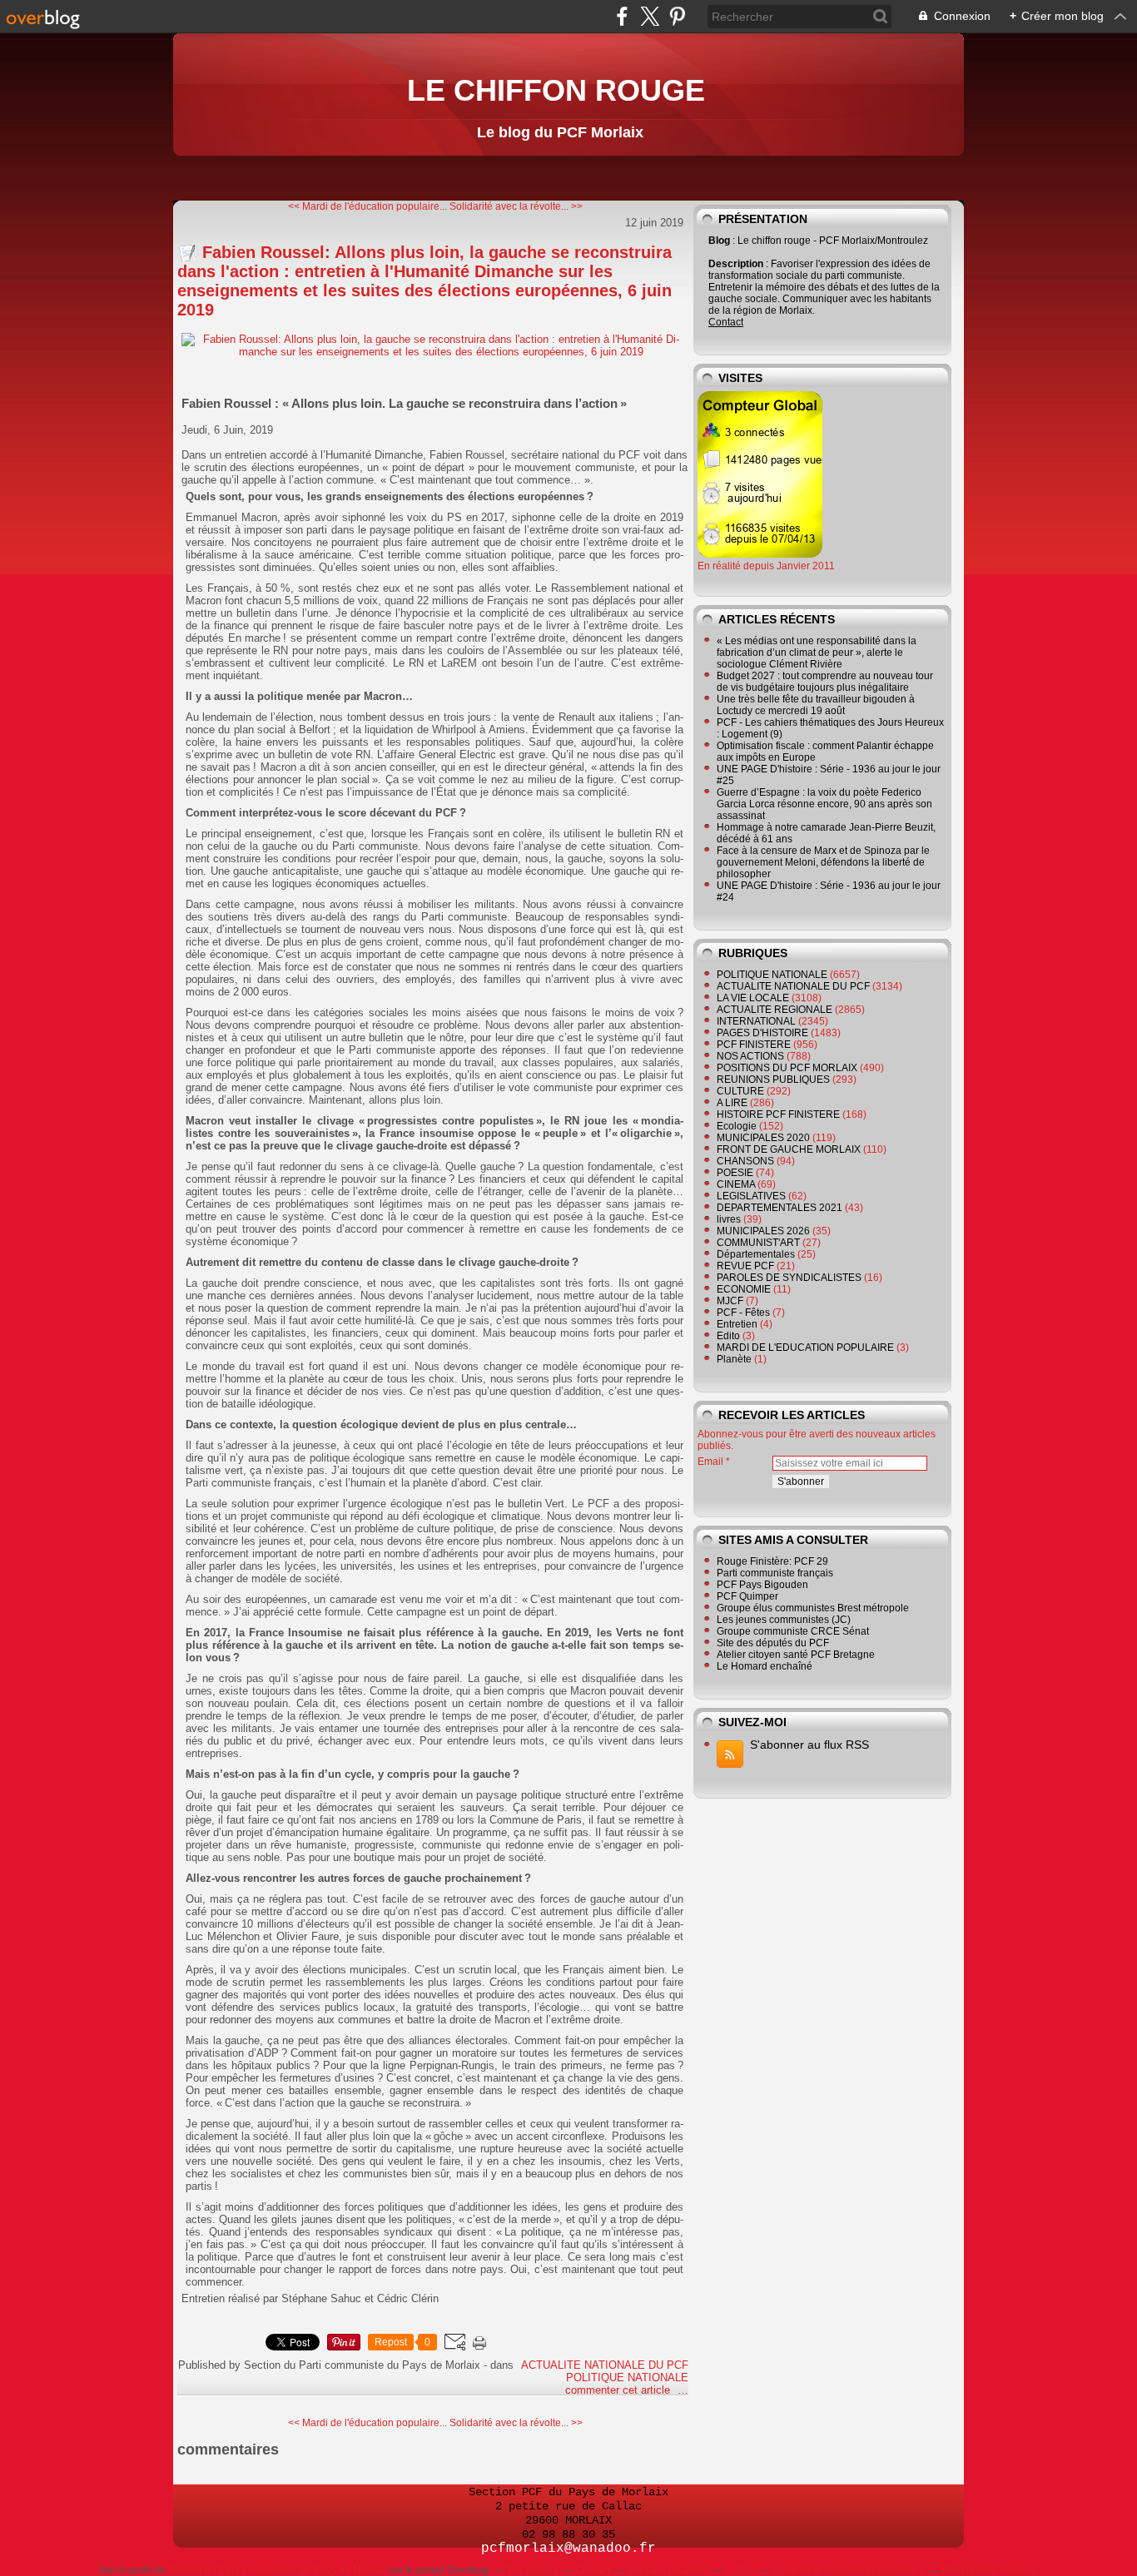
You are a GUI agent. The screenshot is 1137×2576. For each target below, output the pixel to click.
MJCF (730, 1301)
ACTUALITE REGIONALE (775, 1010)
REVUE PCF (745, 1266)
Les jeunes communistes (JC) (784, 1620)
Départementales (756, 1254)
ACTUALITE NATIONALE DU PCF (605, 2365)
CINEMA (736, 1184)
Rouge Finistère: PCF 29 (772, 1561)
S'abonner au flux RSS (809, 1745)
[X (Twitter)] (650, 16)
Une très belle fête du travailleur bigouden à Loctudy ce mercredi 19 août (816, 705)
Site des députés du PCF (773, 1643)
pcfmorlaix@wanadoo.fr (568, 2549)
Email (710, 1462)
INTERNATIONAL (756, 1021)
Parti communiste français (775, 1573)
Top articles (532, 2570)
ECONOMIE (744, 1289)
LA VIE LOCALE (753, 998)
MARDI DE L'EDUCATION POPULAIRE (805, 1348)
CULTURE (740, 1091)
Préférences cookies (988, 2570)
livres (729, 1219)
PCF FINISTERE (754, 1045)
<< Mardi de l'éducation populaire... (367, 206)
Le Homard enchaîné (765, 1666)
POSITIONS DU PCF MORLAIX (787, 1068)
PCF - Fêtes (743, 1313)
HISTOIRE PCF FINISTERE (778, 1114)
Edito (728, 1336)
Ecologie (737, 1126)
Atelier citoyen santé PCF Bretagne (796, 1655)
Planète (734, 1359)
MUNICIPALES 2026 (763, 1231)
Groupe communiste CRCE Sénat (793, 1631)
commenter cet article (619, 2390)
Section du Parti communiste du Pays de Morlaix (277, 2570)
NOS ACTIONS (750, 1056)
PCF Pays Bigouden (762, 1585)
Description (737, 264)
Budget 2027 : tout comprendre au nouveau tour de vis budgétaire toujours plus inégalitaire (825, 682)
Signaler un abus (668, 2570)
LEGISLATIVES (751, 1196)
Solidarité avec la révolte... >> (516, 206)
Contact (726, 322)
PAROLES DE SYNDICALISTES (789, 1278)
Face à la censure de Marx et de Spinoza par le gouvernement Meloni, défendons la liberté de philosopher (823, 862)
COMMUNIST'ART (758, 1243)
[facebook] (622, 16)
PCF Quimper (747, 1596)
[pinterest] (677, 16)
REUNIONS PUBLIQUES (773, 1080)
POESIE (735, 1173)
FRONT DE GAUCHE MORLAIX (789, 1149)
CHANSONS (745, 1161)
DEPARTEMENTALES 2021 (780, 1208)
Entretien (737, 1324)
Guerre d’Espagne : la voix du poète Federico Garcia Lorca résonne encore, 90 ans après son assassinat (824, 804)
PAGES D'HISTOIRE (762, 1033)
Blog (719, 241)
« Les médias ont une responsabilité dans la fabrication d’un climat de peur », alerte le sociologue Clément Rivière (817, 653)
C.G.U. (740, 2570)
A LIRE (732, 1103)
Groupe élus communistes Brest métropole (813, 1608)
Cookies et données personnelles (849, 2570)
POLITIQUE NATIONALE (627, 2377)
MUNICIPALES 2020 (763, 1138)
